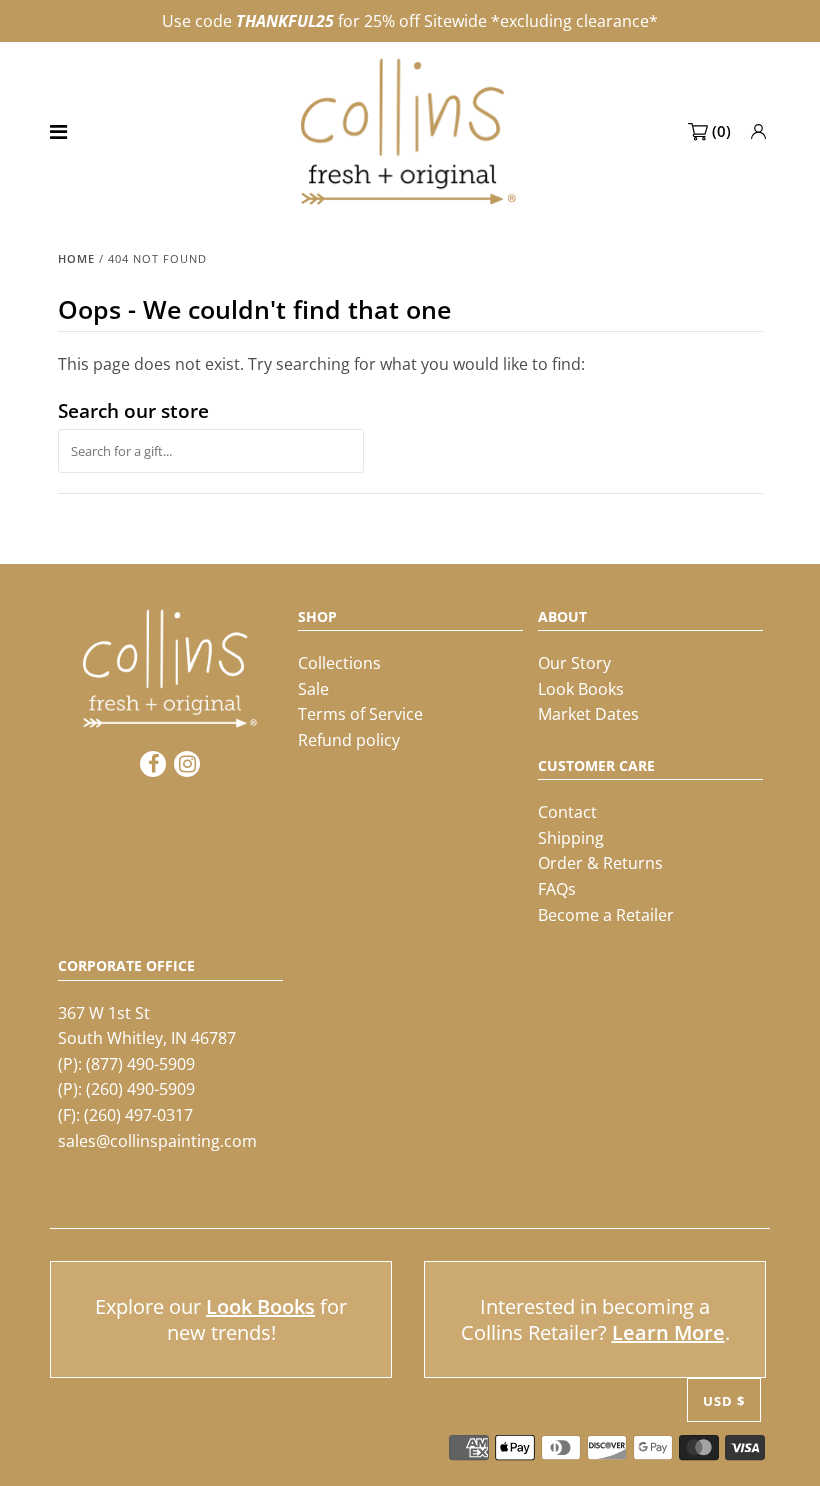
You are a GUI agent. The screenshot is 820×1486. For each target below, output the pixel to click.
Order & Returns (600, 863)
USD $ (724, 1401)
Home (76, 258)
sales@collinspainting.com (157, 1141)
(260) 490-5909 (140, 1089)
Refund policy (349, 740)
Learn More (668, 1332)
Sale (313, 689)
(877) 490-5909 (140, 1064)
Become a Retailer (606, 915)
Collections (339, 663)
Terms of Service (360, 714)
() (721, 131)
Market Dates (588, 714)
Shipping (571, 838)
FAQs (557, 889)
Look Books (581, 689)
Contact (567, 812)
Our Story (574, 663)
